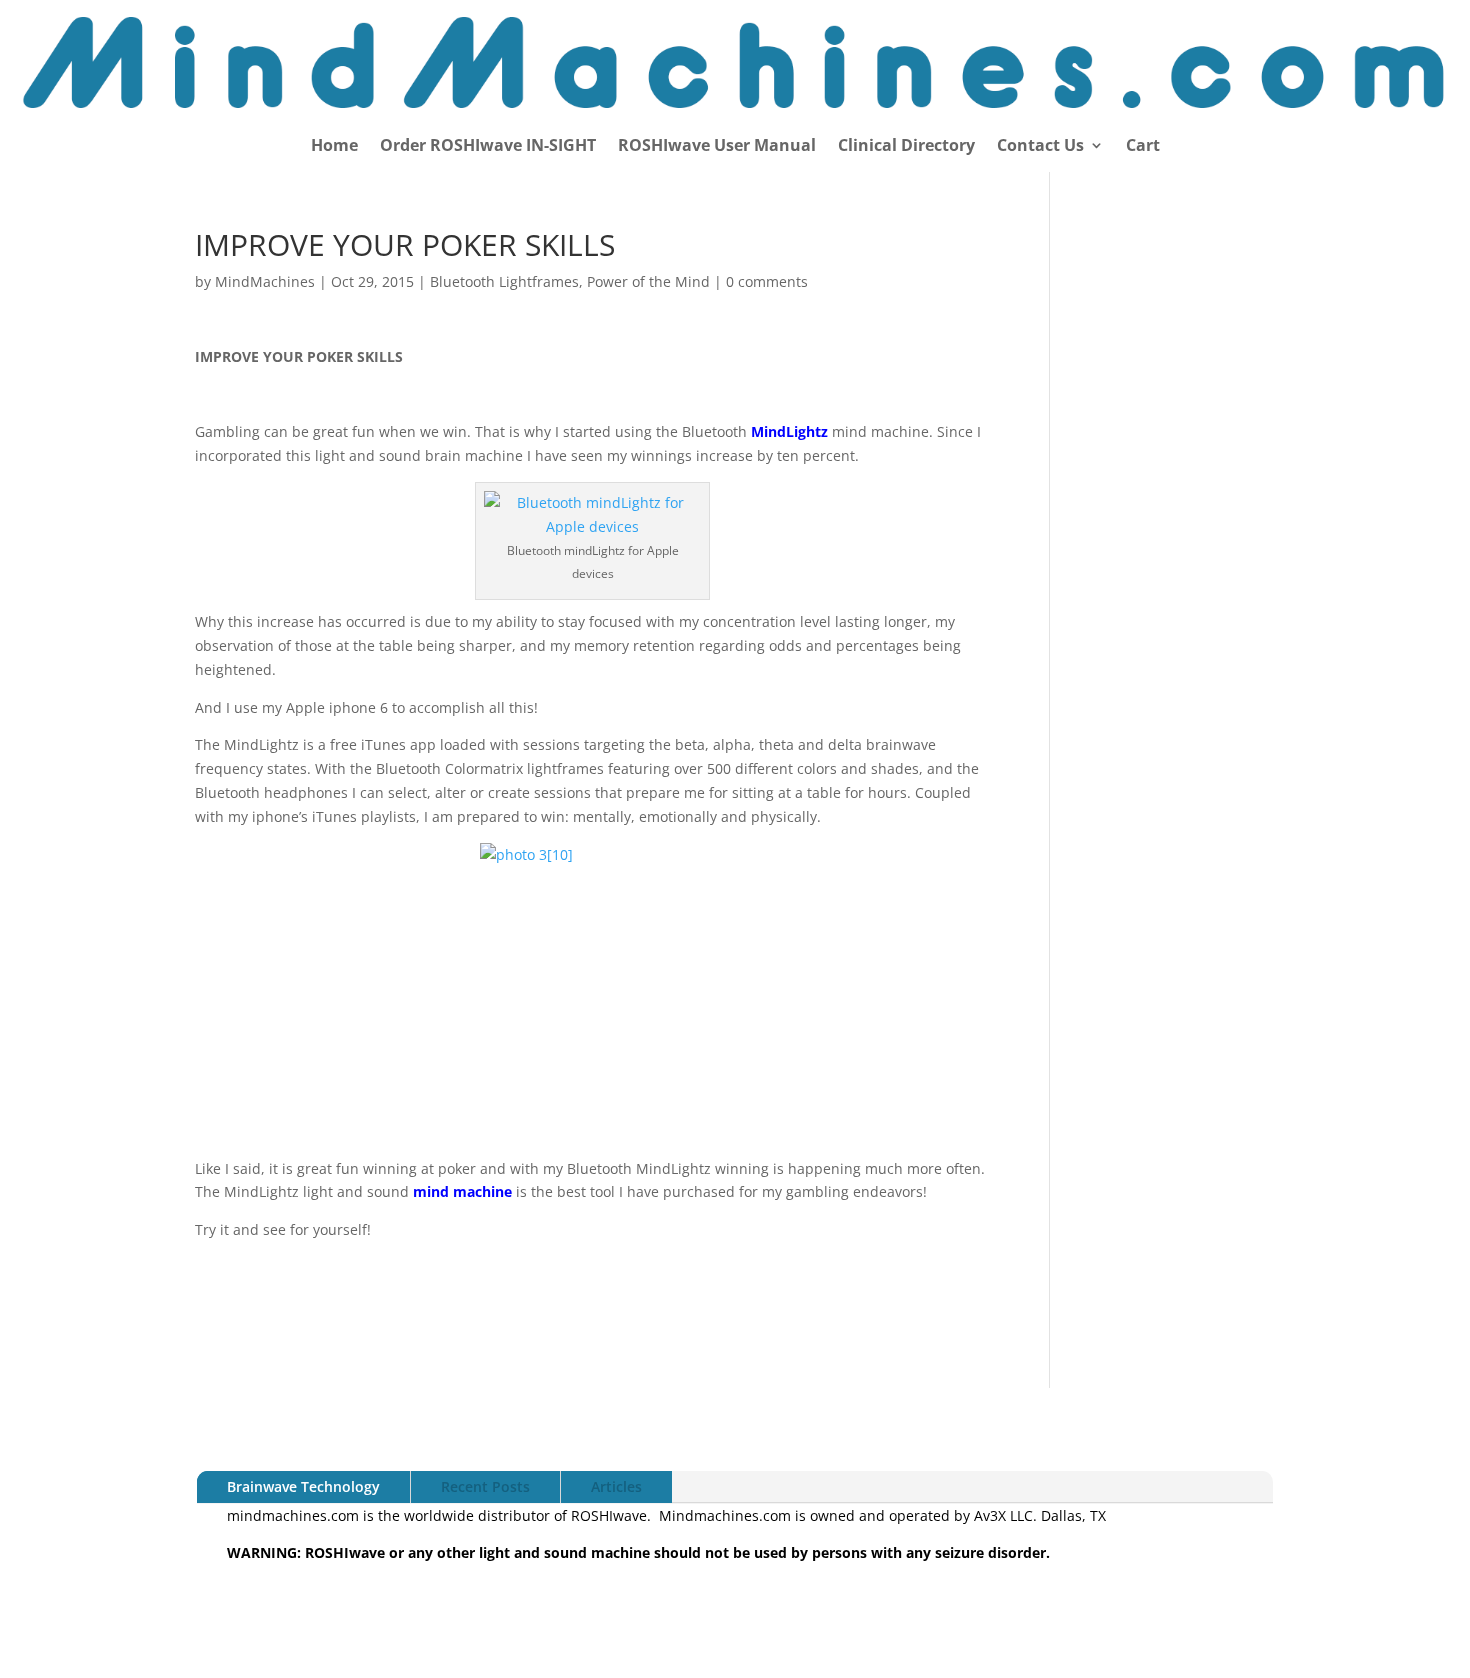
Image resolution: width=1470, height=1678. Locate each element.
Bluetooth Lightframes (504, 281)
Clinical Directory (906, 147)
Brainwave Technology (303, 1486)
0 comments (767, 281)
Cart (1143, 147)
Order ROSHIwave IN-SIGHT (488, 147)
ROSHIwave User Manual (717, 147)
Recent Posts (485, 1486)
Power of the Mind (648, 281)
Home (334, 147)
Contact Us (1040, 147)
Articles (616, 1486)
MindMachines (265, 281)
